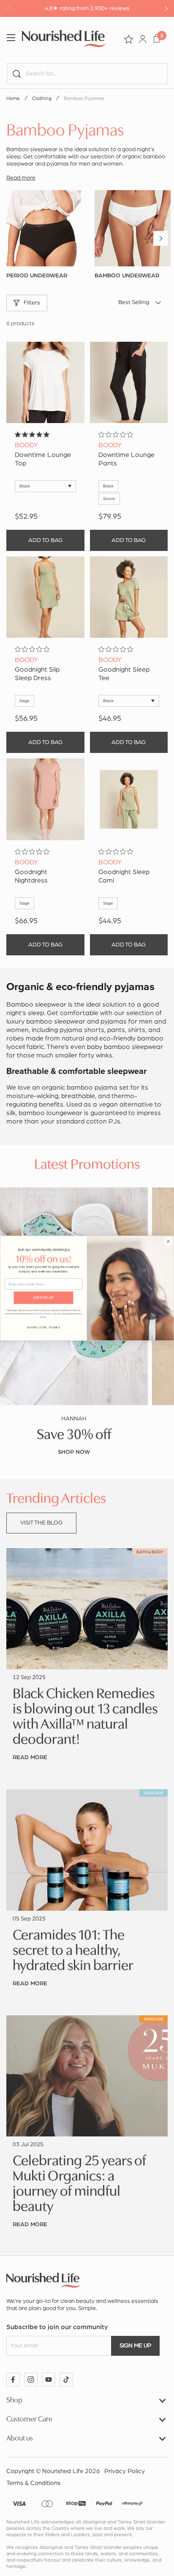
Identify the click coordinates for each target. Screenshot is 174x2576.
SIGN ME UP (43, 1298)
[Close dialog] (168, 1241)
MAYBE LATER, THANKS (43, 1327)
